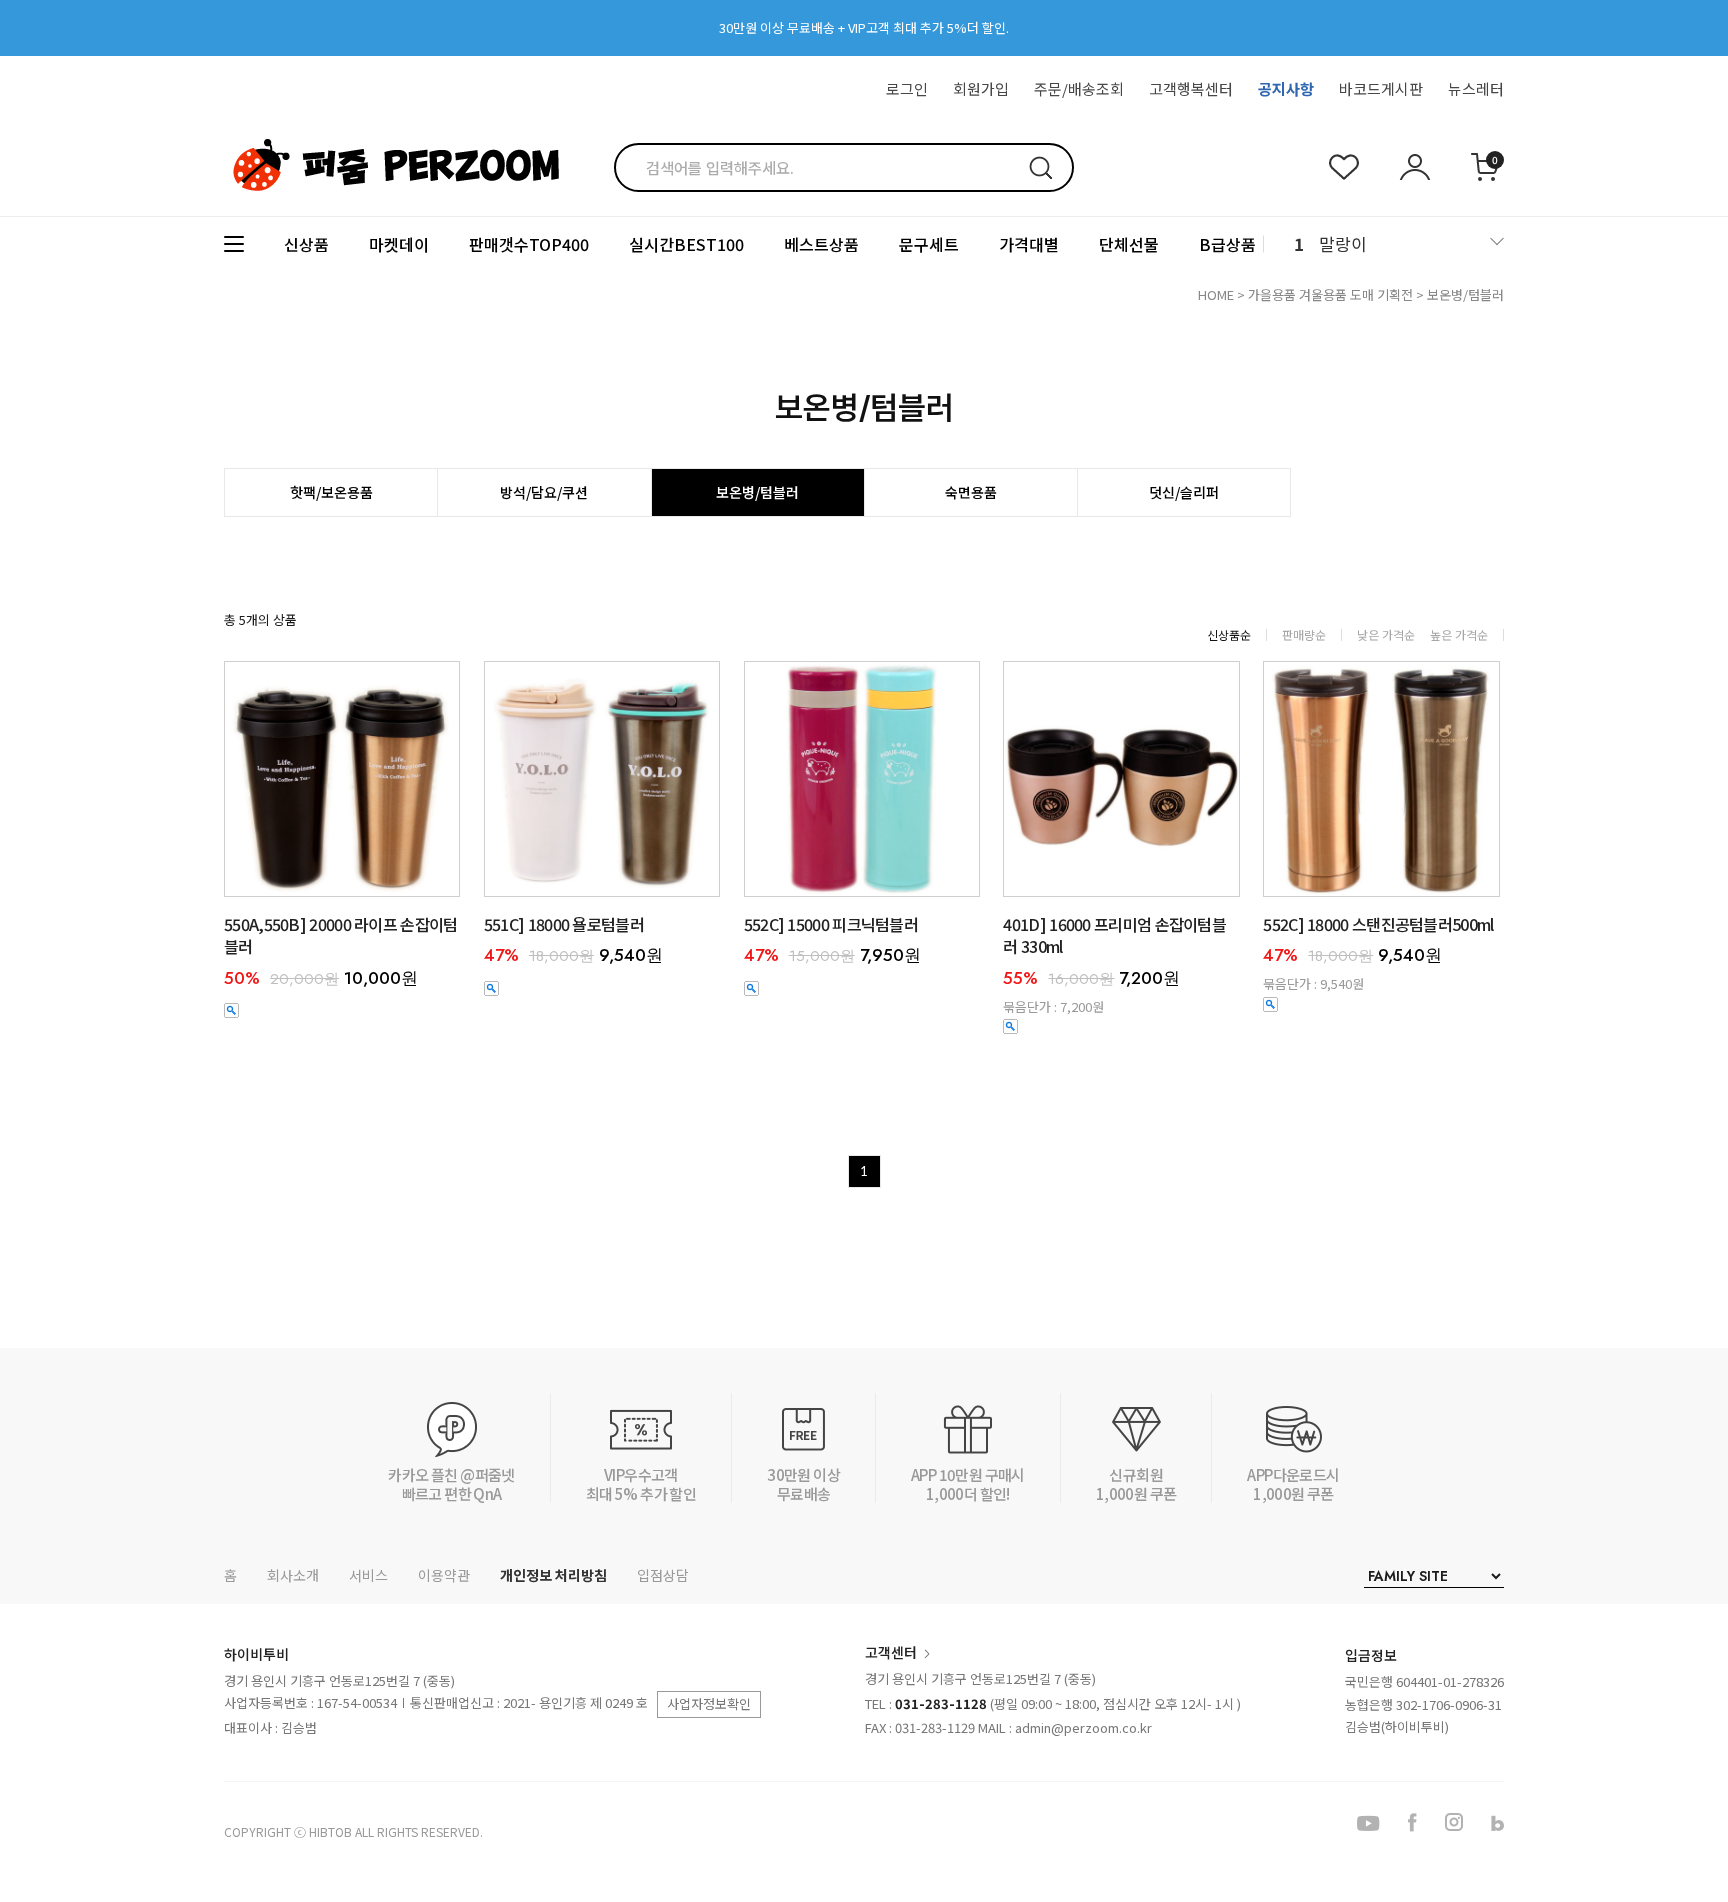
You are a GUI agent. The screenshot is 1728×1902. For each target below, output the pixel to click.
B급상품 (1227, 244)
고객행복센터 (1191, 88)
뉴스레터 (1476, 88)
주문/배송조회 (1079, 88)
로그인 (907, 88)
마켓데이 (399, 244)
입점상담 (663, 1575)
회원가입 (981, 88)
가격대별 (1029, 244)
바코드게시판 (1381, 88)
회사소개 (293, 1575)
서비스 (368, 1575)
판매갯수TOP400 (529, 244)
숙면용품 (971, 492)
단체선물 (1129, 244)
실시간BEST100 (686, 244)
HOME (1216, 294)
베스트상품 (821, 244)
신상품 (306, 244)
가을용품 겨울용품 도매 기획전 (1330, 294)
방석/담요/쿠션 (544, 492)
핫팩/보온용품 (331, 492)
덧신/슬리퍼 (1184, 492)
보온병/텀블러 (1465, 294)
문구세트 (929, 244)
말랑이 (1343, 243)
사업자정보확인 (709, 1703)
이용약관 (444, 1575)
